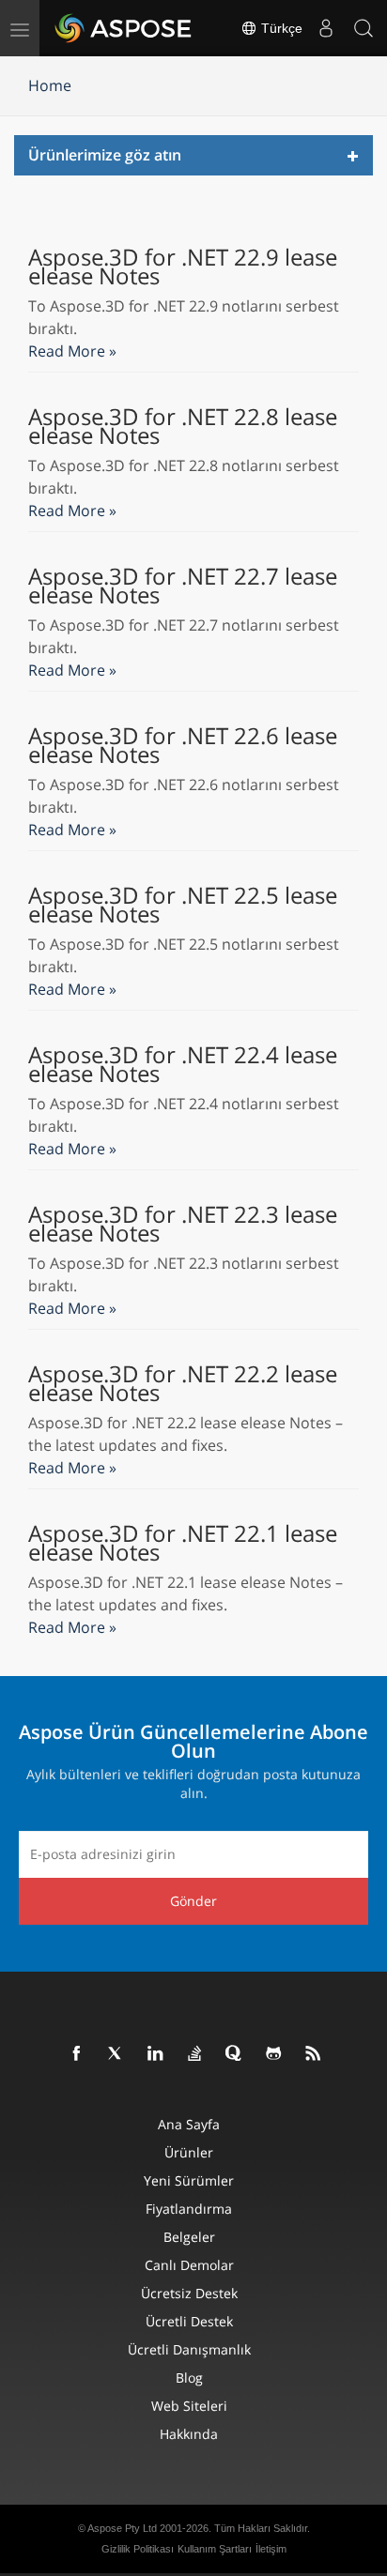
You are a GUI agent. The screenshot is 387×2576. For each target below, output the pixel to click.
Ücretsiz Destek (189, 2293)
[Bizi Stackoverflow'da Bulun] (195, 2054)
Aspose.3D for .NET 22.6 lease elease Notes (183, 745)
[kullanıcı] (326, 28)
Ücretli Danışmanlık (189, 2349)
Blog (189, 2378)
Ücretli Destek (189, 2321)
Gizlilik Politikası (138, 2549)
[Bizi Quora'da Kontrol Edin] (235, 2054)
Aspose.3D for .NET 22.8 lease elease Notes (183, 426)
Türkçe (280, 28)
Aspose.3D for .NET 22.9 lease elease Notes (183, 267)
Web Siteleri (189, 2406)
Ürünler (189, 2152)
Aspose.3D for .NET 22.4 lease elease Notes (183, 1064)
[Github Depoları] (274, 2054)
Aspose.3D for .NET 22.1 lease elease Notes (183, 1543)
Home (50, 85)
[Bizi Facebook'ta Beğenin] (77, 2054)
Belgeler (189, 2237)
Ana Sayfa (189, 2124)
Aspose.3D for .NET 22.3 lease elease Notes (183, 1224)
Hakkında (189, 2434)
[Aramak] (364, 28)
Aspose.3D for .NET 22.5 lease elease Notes (183, 905)
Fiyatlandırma (189, 2209)
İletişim (271, 2549)
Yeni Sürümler (189, 2180)
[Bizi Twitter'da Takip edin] (116, 2054)
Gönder (193, 1901)
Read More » (72, 351)
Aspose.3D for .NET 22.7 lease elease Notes (183, 586)
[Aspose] (124, 28)
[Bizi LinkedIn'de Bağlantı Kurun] (156, 2054)
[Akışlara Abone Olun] (314, 2054)
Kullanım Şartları (215, 2549)
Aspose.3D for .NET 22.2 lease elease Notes (183, 1383)
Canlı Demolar (189, 2265)
